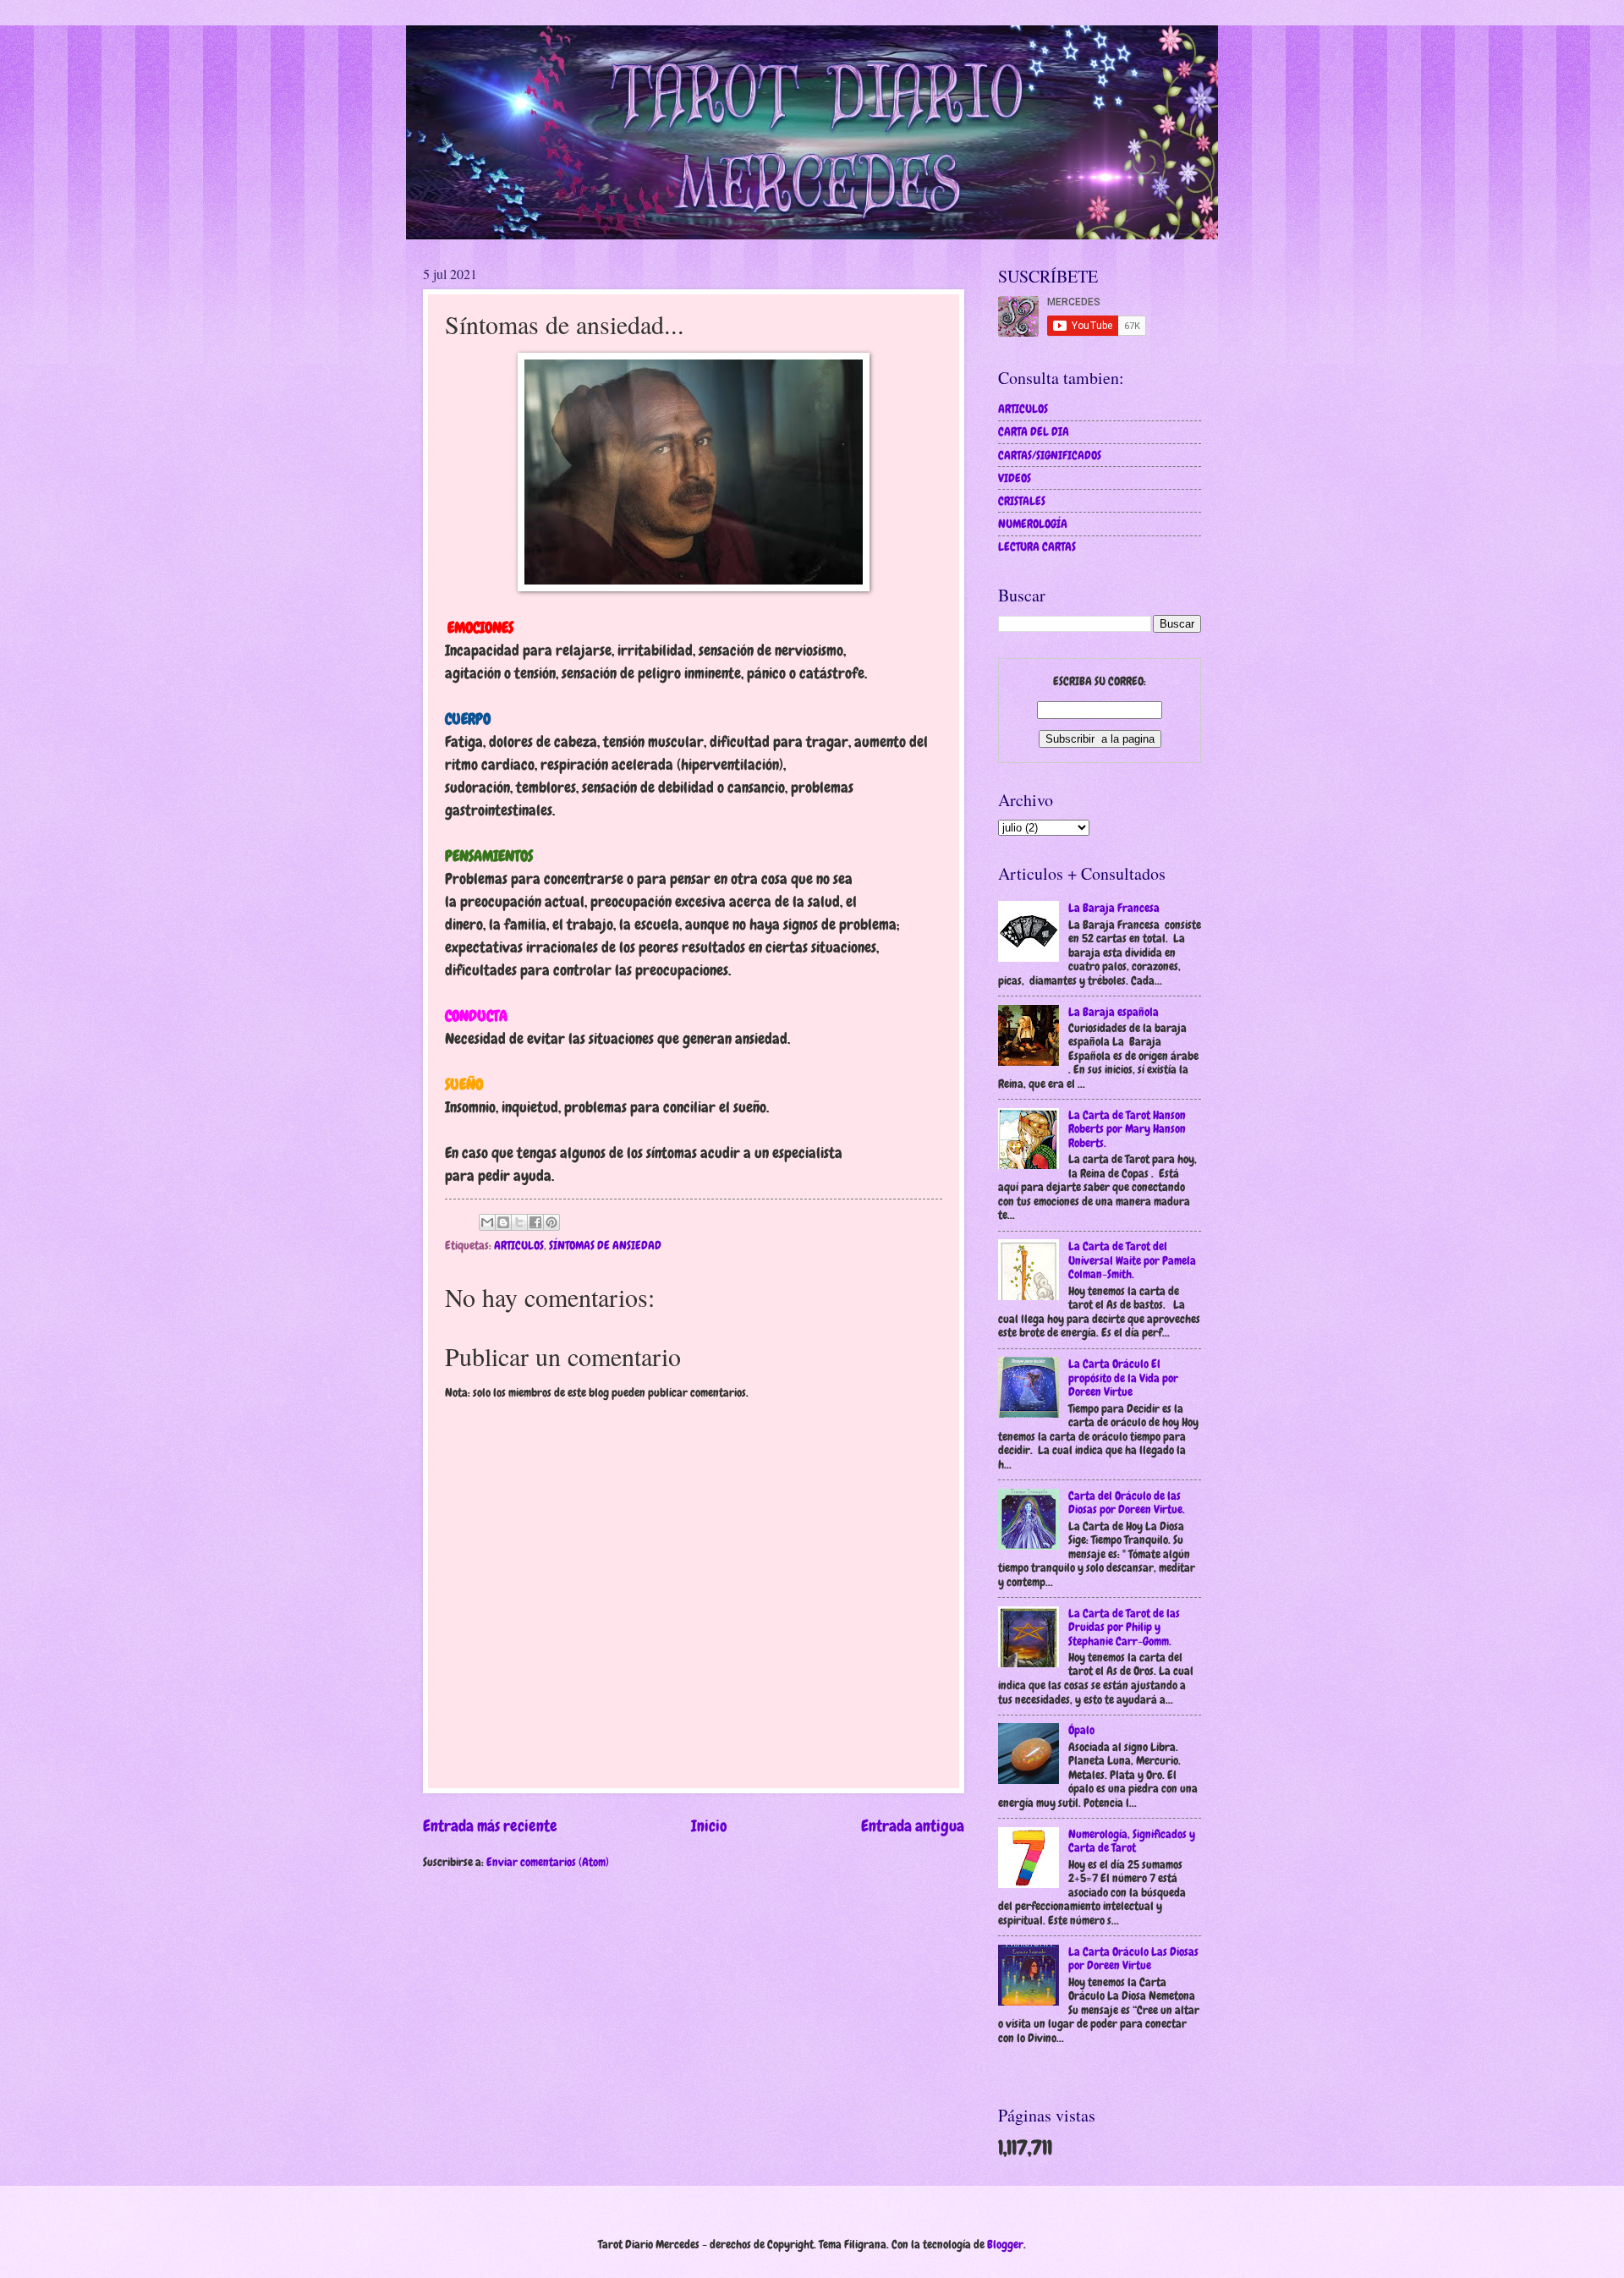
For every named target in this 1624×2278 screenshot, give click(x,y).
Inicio (709, 1826)
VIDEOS (1015, 478)
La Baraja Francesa (1114, 908)
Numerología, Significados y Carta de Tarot (1132, 1841)
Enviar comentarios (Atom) (548, 1862)
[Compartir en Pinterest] (551, 1222)
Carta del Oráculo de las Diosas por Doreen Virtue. (1127, 1503)
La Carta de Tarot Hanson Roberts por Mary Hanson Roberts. (1127, 1129)
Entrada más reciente (490, 1826)
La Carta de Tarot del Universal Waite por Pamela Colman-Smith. (1132, 1260)
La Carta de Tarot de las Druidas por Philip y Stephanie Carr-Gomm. (1124, 1627)
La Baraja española (1114, 1012)
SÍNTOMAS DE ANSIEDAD (605, 1245)
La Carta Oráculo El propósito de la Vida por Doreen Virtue (1123, 1378)
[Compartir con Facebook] (535, 1222)
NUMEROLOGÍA (1033, 524)
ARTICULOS (519, 1245)
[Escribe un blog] (503, 1222)
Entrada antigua (913, 1826)
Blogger (1005, 2244)
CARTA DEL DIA (1034, 431)
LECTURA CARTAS (1037, 546)
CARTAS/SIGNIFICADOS (1050, 455)
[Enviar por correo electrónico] (487, 1222)
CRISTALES (1022, 501)
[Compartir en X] (519, 1222)
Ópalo (1081, 1730)
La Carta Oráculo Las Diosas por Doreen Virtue (1133, 1959)
